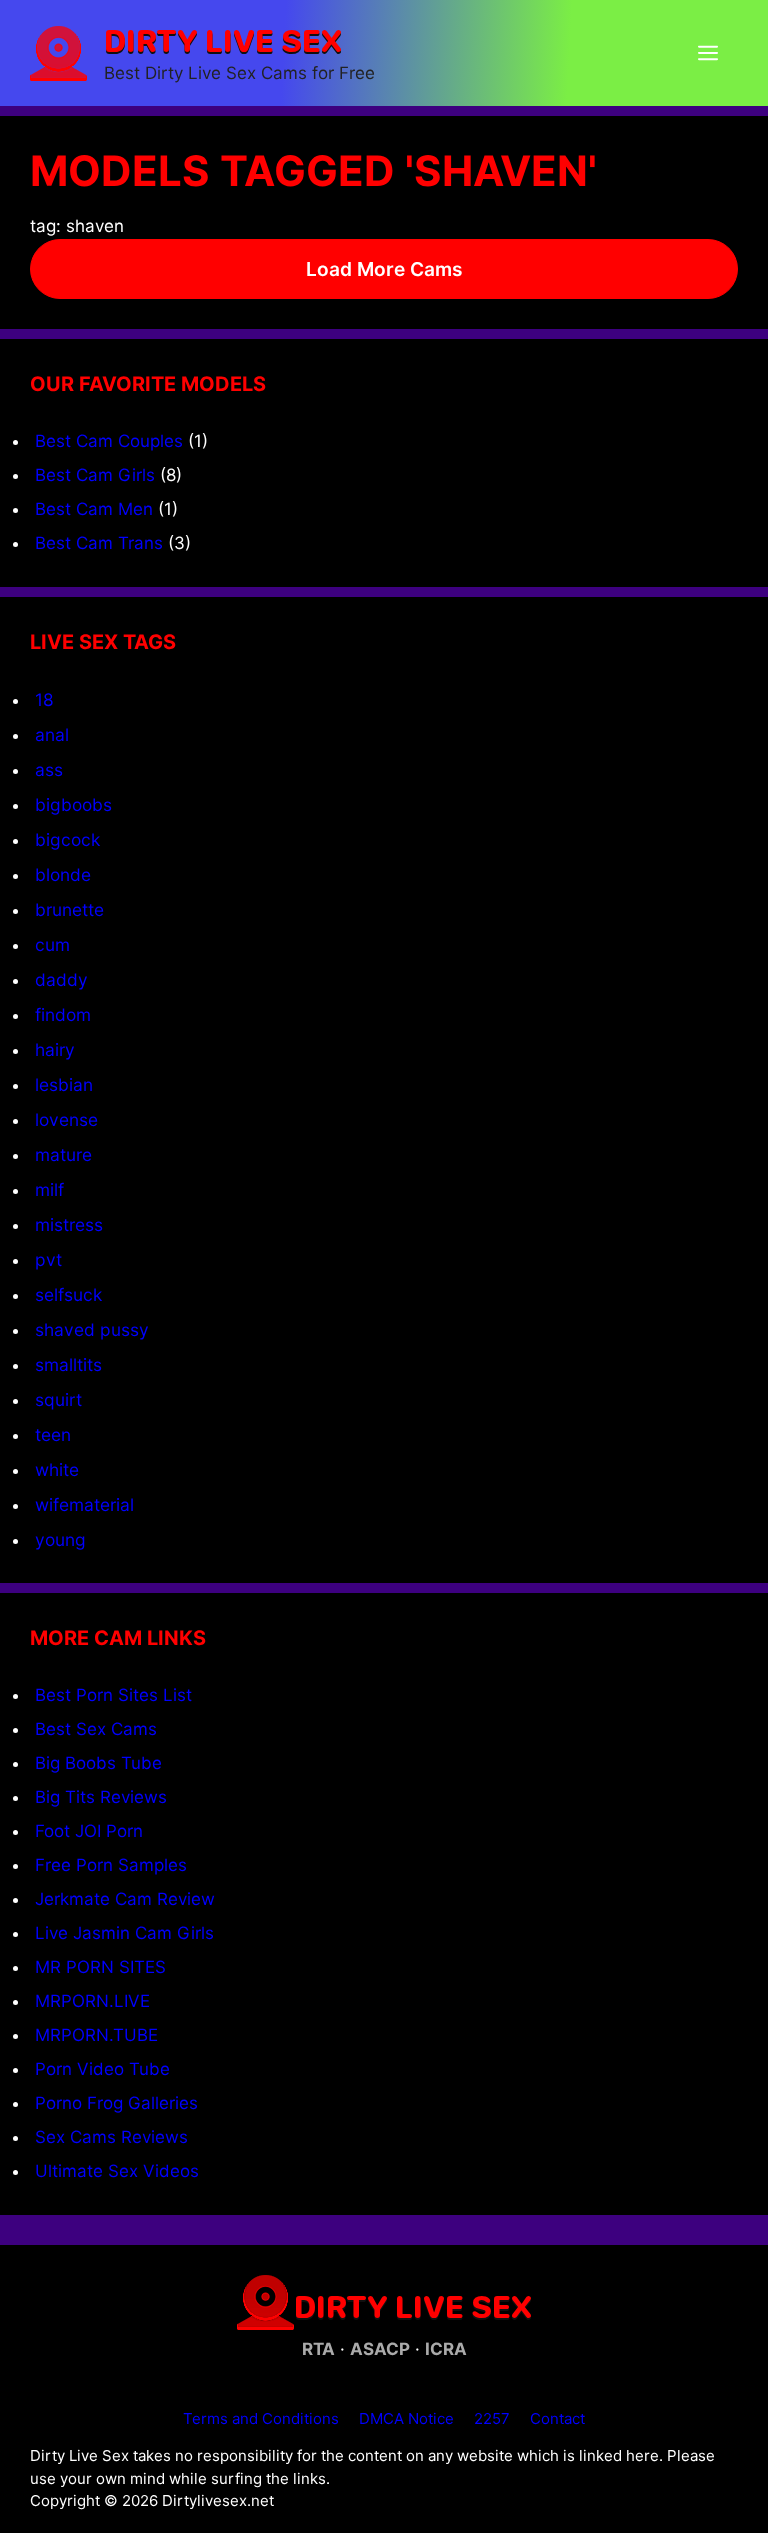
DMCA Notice (406, 2418)
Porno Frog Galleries (116, 2103)
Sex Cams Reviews (111, 2137)
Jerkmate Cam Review (125, 1899)
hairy (55, 1049)
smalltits (68, 1364)
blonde (63, 874)
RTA (318, 2349)
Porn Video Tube (102, 2069)
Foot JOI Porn (89, 1831)
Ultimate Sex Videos (117, 2171)
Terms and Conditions (261, 2418)
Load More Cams (384, 269)
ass (49, 769)
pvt (48, 1259)
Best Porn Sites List (113, 1695)
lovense (66, 1119)
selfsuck (68, 1294)
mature (63, 1154)
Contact (557, 2418)
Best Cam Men (94, 509)
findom (63, 1014)
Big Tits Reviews (101, 1797)
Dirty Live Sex (223, 40)
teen (53, 1434)
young (60, 1539)
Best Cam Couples (109, 441)
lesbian (64, 1084)
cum (52, 944)
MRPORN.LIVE (92, 2001)
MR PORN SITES (100, 1967)
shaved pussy (92, 1329)
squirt (58, 1399)
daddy (61, 979)
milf (49, 1189)
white (57, 1469)
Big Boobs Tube (98, 1763)
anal (52, 734)
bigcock (67, 839)
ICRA (446, 2349)
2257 (492, 2418)
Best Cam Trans (99, 543)
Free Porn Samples (111, 1865)
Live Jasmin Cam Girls (124, 1933)
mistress (69, 1224)
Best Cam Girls (95, 475)
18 (44, 699)
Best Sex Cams (96, 1729)
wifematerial (84, 1504)
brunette (69, 909)
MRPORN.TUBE (96, 2035)
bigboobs (73, 804)
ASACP (380, 2349)
